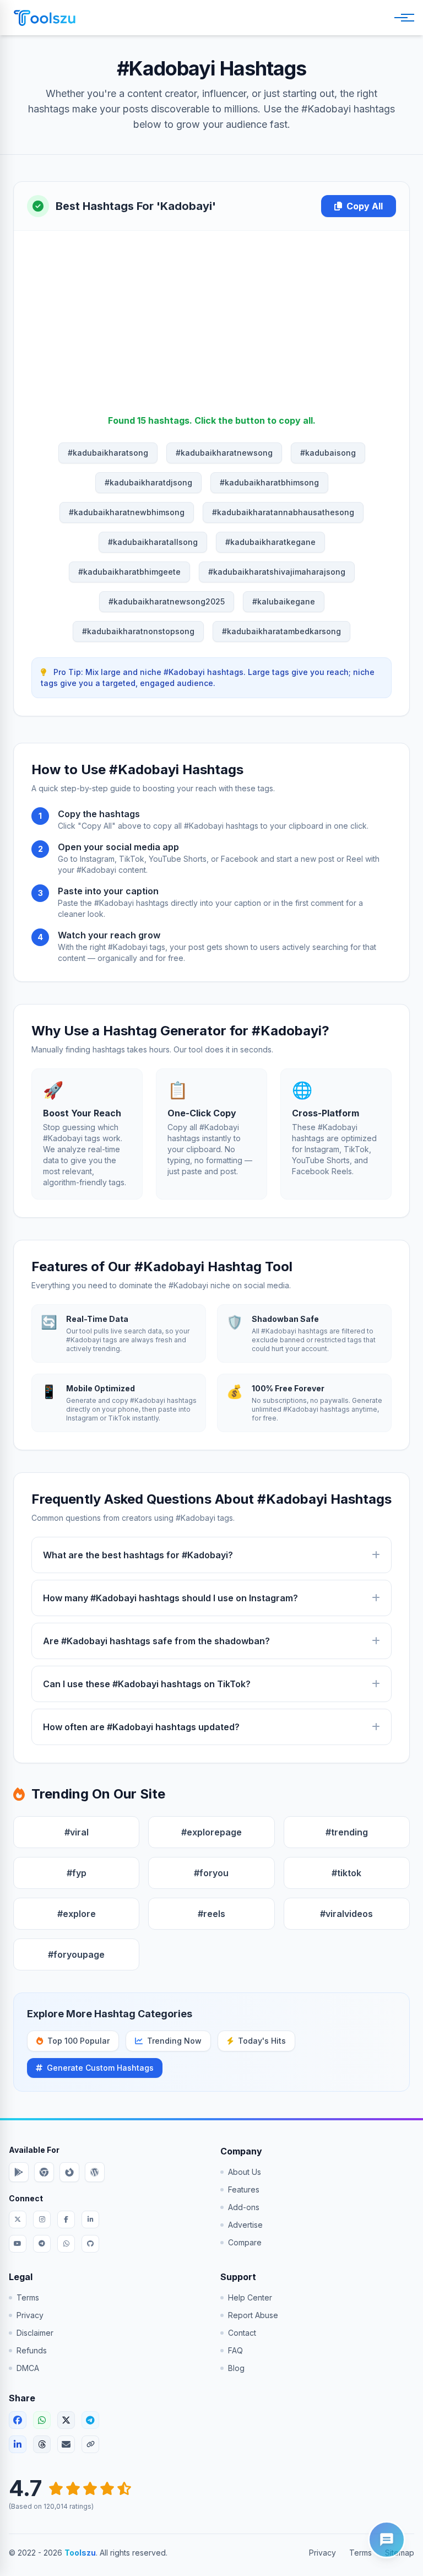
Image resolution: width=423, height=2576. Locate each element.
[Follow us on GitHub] (90, 2244)
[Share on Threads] (42, 2444)
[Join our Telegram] (42, 2244)
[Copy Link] (90, 2444)
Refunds (32, 2350)
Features (244, 2189)
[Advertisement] (211, 331)
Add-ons (244, 2207)
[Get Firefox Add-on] (69, 2172)
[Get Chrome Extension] (44, 2172)
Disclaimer (35, 2333)
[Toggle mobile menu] (402, 18)
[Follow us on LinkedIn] (90, 2219)
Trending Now (174, 2041)
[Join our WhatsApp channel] (66, 2244)
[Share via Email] (66, 2444)
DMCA (28, 2368)
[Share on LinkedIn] (18, 2444)
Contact (242, 2333)
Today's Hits (262, 2041)
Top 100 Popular (78, 2041)
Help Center (250, 2297)
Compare (245, 2242)
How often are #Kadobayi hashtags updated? (141, 1727)
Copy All (365, 206)
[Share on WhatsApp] (42, 2420)
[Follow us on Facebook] (66, 2219)
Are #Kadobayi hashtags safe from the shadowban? (156, 1641)
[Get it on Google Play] (19, 2172)
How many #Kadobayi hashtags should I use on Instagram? (170, 1598)
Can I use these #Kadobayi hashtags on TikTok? (147, 1684)
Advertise (245, 2225)
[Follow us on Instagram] (42, 2219)
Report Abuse (253, 2315)
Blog (236, 2368)
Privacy (30, 2315)
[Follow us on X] (18, 2219)
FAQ (235, 2350)
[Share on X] (66, 2420)
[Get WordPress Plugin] (95, 2172)
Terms (28, 2297)
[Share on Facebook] (18, 2420)
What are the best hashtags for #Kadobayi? (138, 1555)
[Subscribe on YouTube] (18, 2244)
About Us (245, 2172)
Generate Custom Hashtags (100, 2068)
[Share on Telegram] (90, 2420)
